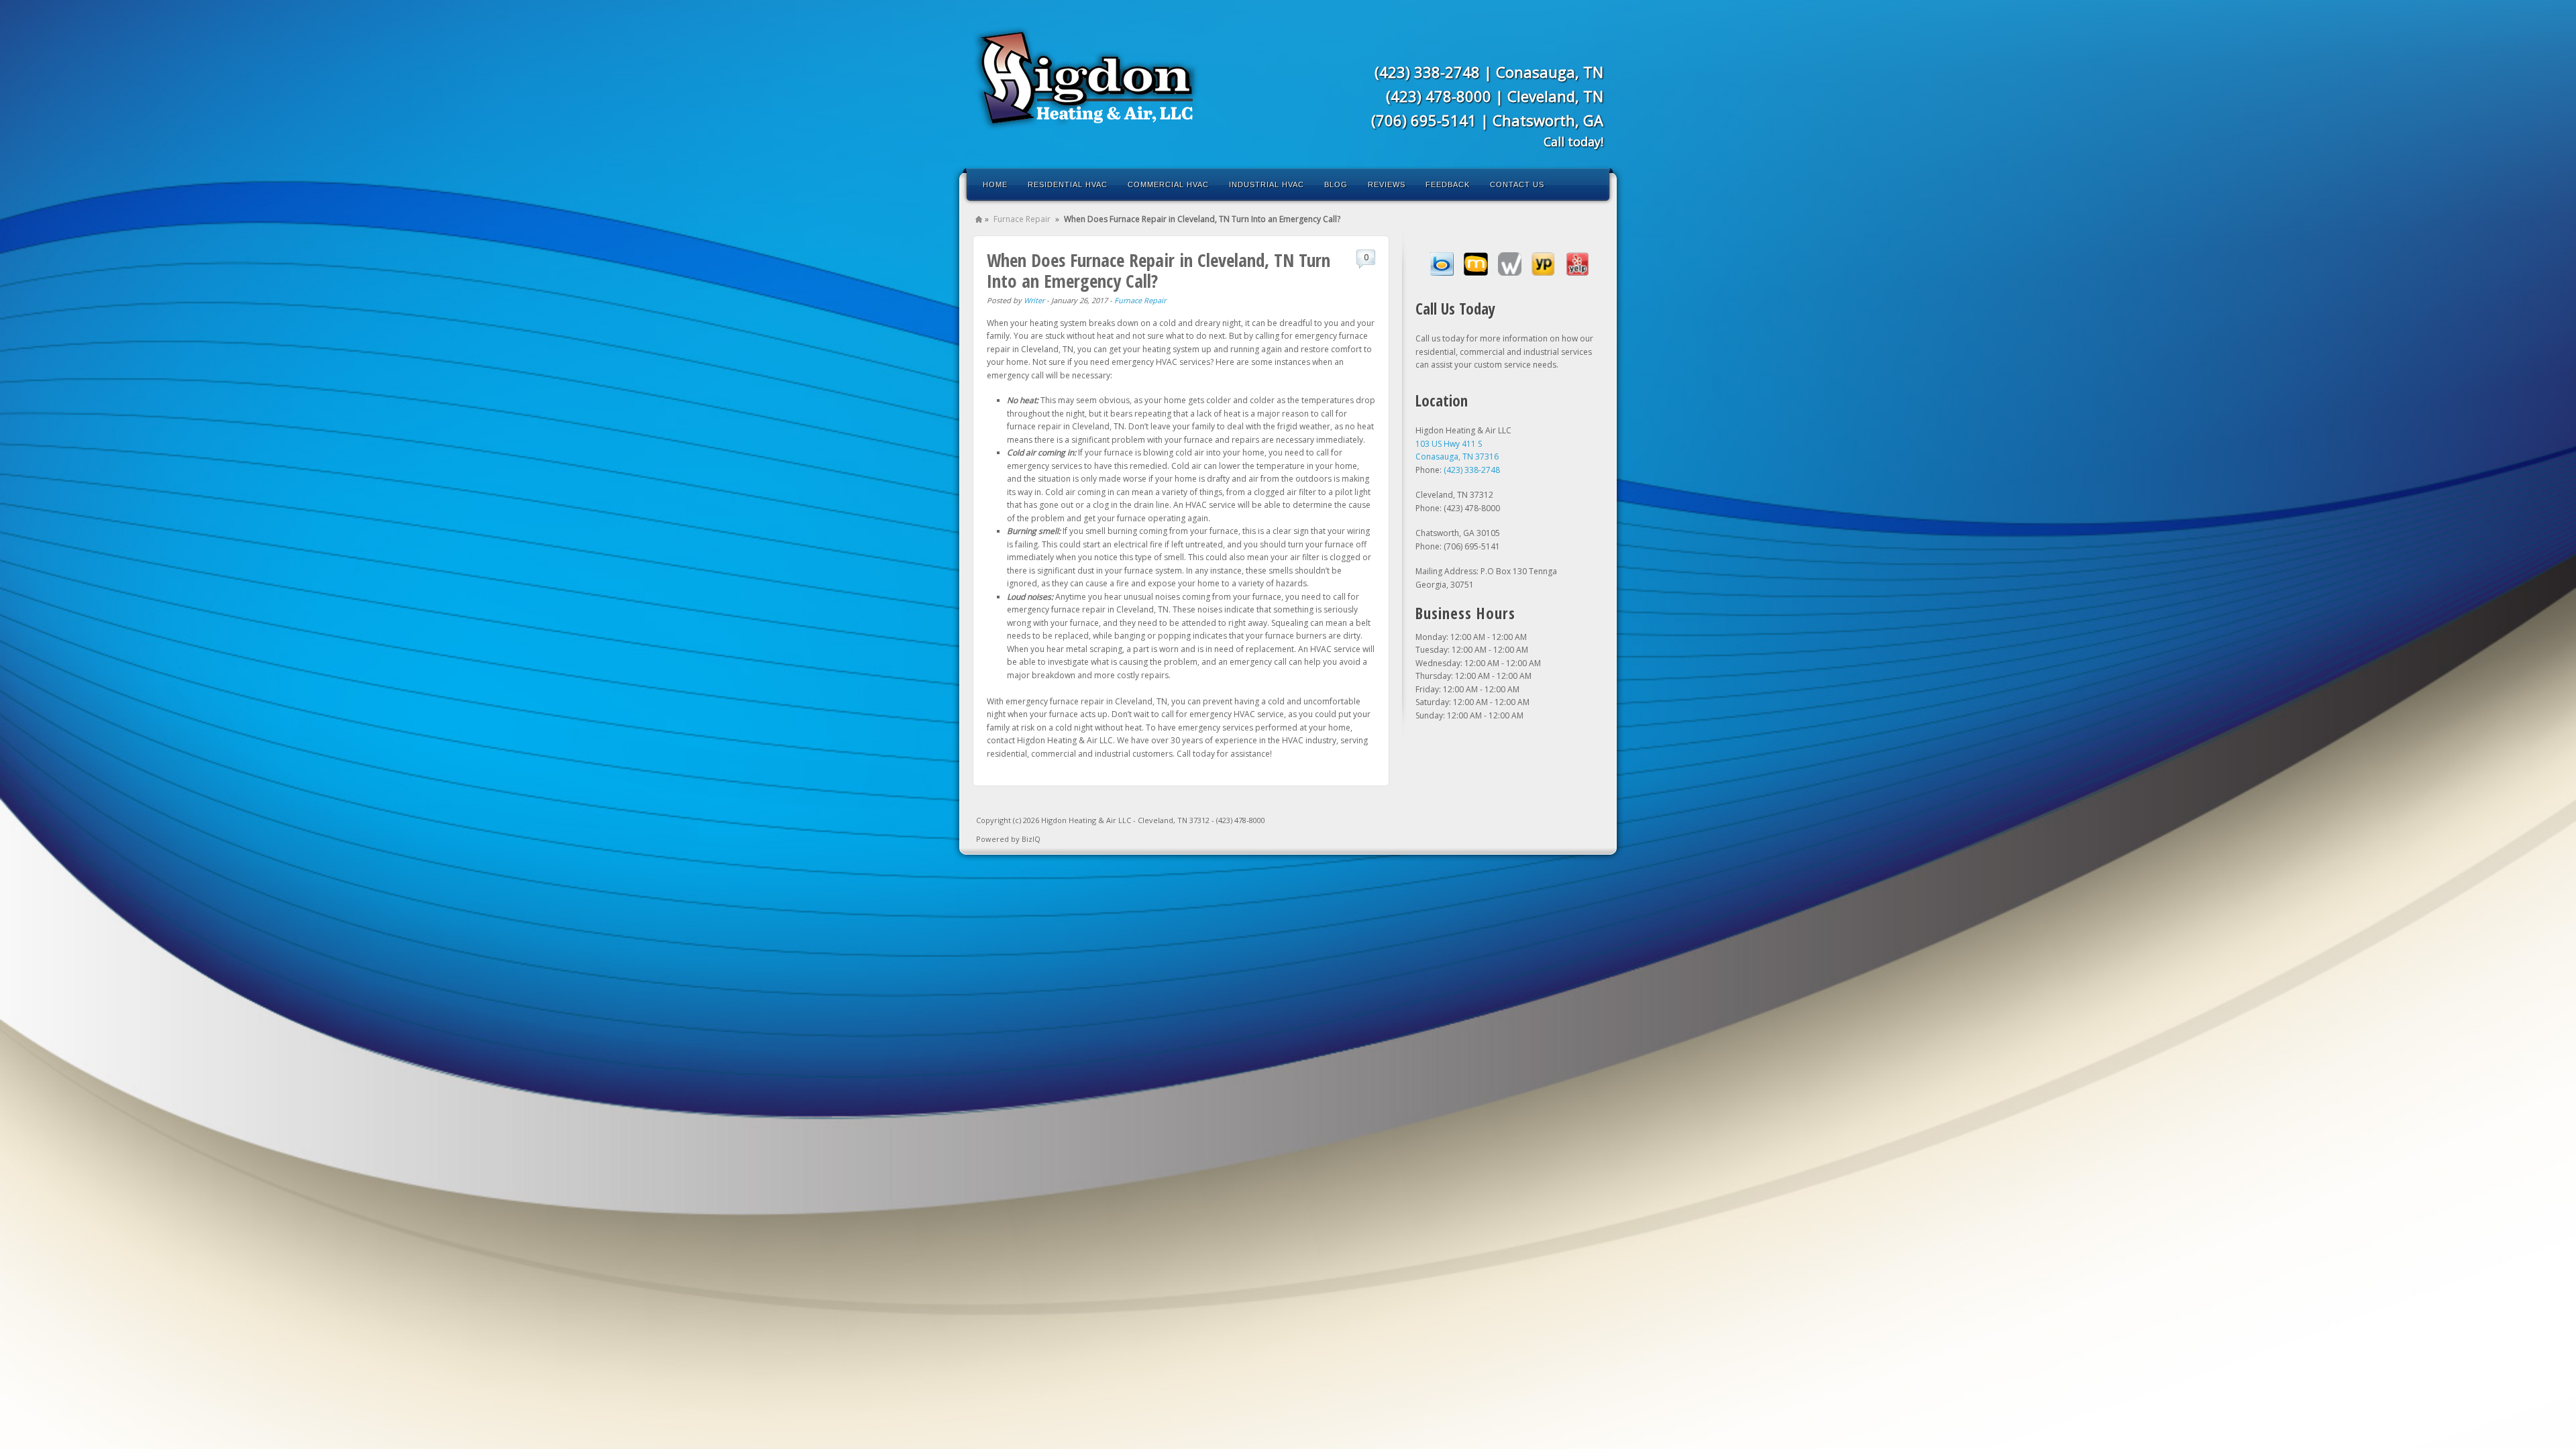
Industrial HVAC (1267, 184)
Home (995, 184)
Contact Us (1517, 184)
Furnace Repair (1022, 219)
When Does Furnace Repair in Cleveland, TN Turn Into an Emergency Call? (1159, 270)
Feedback (1448, 184)
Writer (1034, 300)
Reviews (1387, 184)
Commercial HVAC (1168, 184)
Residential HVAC (1068, 184)
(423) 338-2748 (1427, 72)
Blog (1336, 184)
